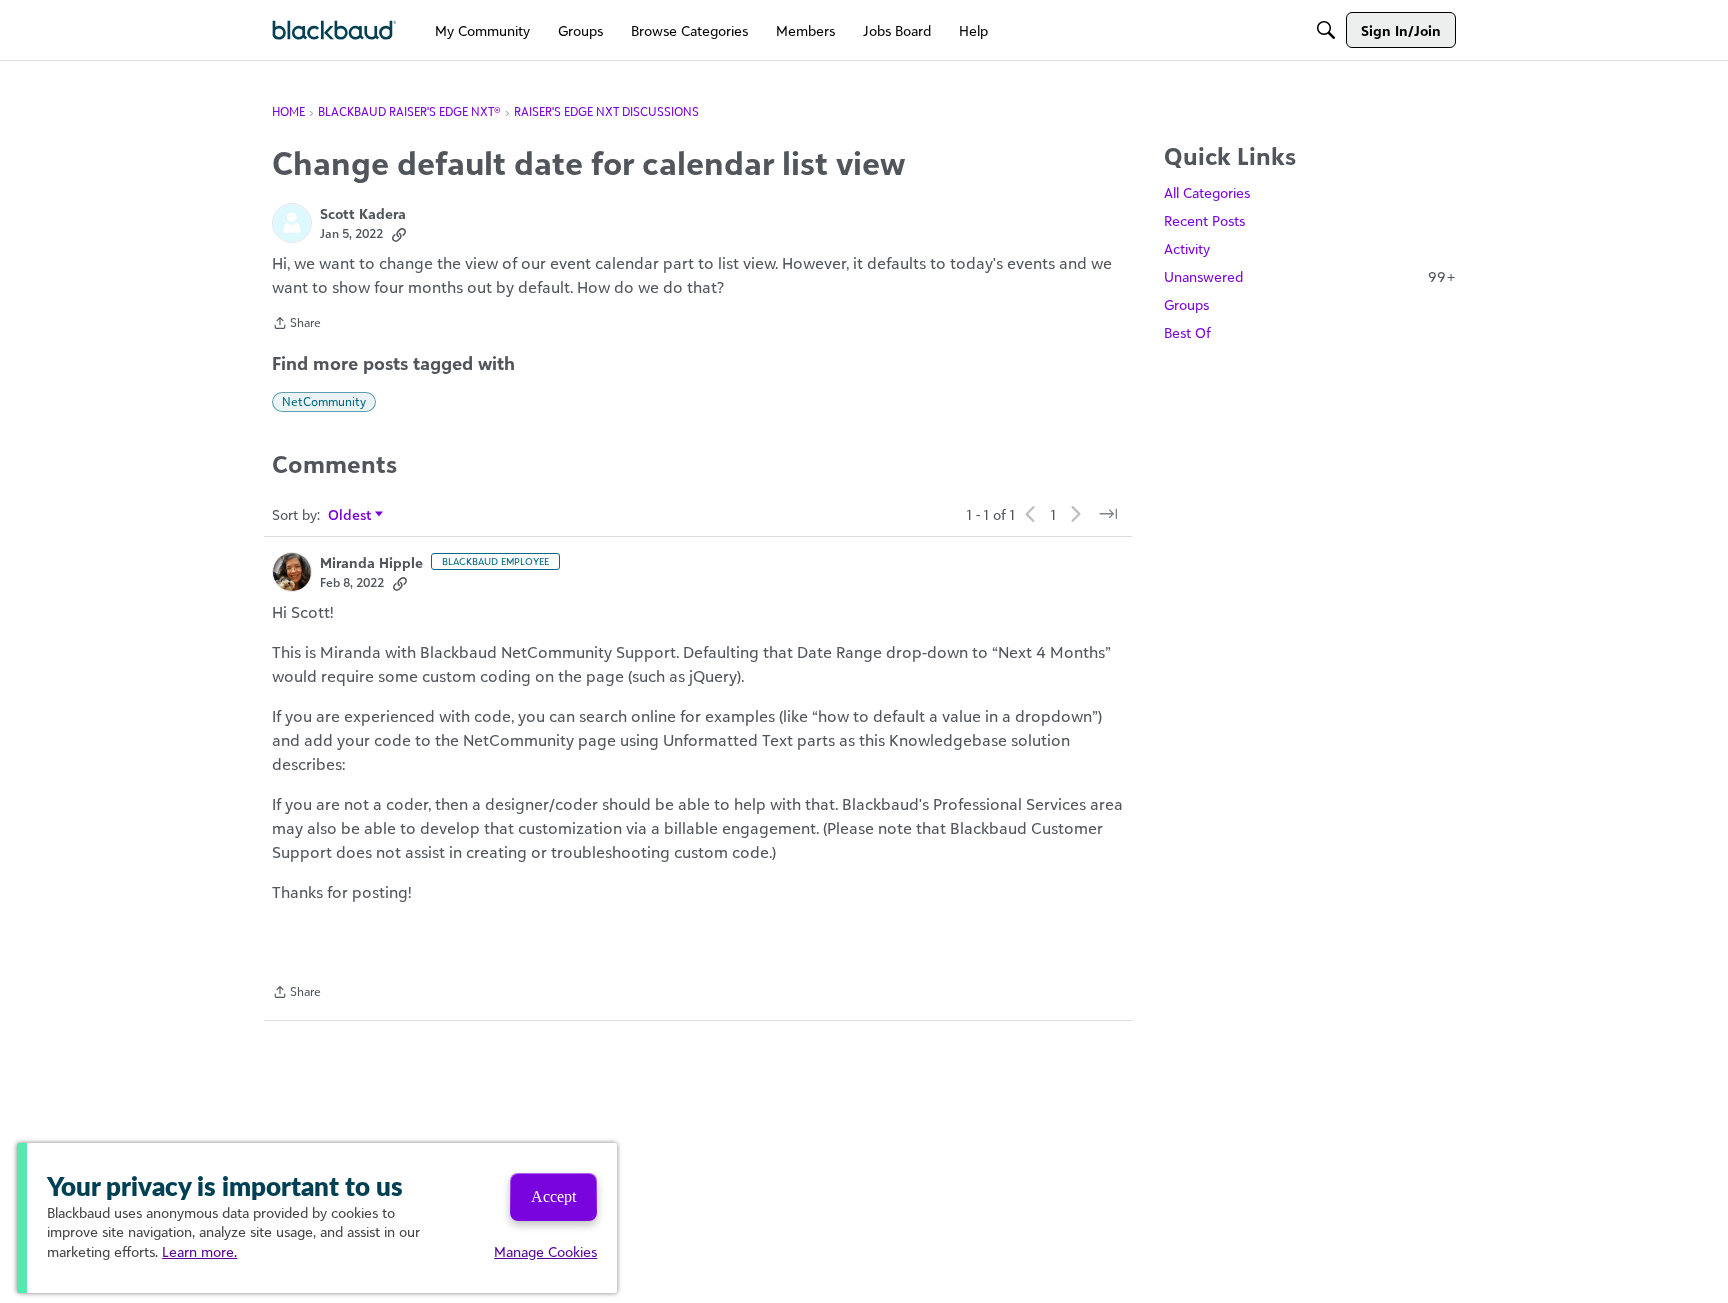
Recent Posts (1204, 220)
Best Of (1187, 332)
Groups (1186, 304)
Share (296, 325)
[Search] (1326, 30)
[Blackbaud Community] (334, 30)
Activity (1187, 248)
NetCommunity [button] (324, 401)
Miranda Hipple (371, 562)
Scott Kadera (363, 213)
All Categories (1207, 192)
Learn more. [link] (199, 1251)
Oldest (350, 515)
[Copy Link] (399, 234)
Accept (553, 1196)
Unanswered (1310, 276)
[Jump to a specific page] (1108, 514)
